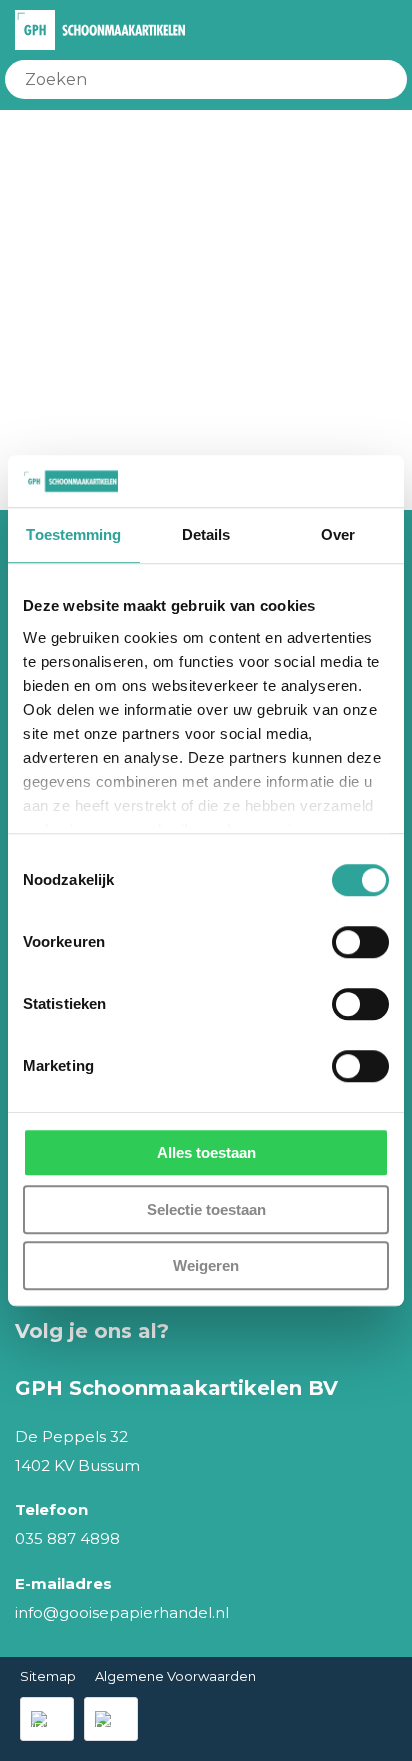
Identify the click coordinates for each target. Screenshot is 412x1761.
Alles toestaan (206, 1152)
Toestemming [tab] (73, 534)
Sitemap (48, 1676)
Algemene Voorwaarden (175, 1676)
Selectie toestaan (206, 1209)
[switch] (360, 942)
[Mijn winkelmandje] (356, 30)
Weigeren (206, 1265)
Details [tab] (206, 534)
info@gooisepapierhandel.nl (122, 1612)
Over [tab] (338, 534)
